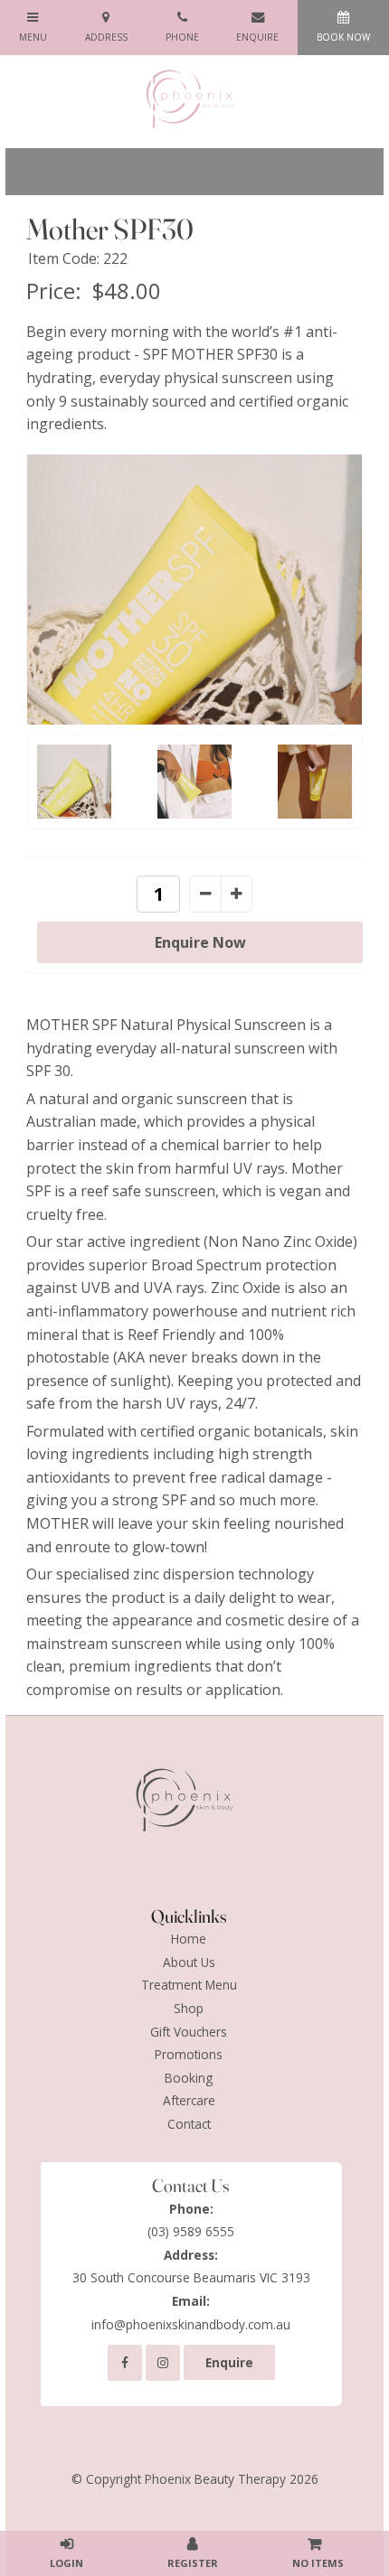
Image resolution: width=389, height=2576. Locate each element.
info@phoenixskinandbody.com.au (191, 2313)
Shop (189, 2008)
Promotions (189, 2054)
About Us (189, 1962)
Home (189, 1939)
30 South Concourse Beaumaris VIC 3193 (191, 2267)
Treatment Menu (189, 1985)
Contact (189, 2124)
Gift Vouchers (189, 2032)
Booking (189, 2078)
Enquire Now (200, 942)
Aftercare (189, 2100)
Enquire (229, 2362)
